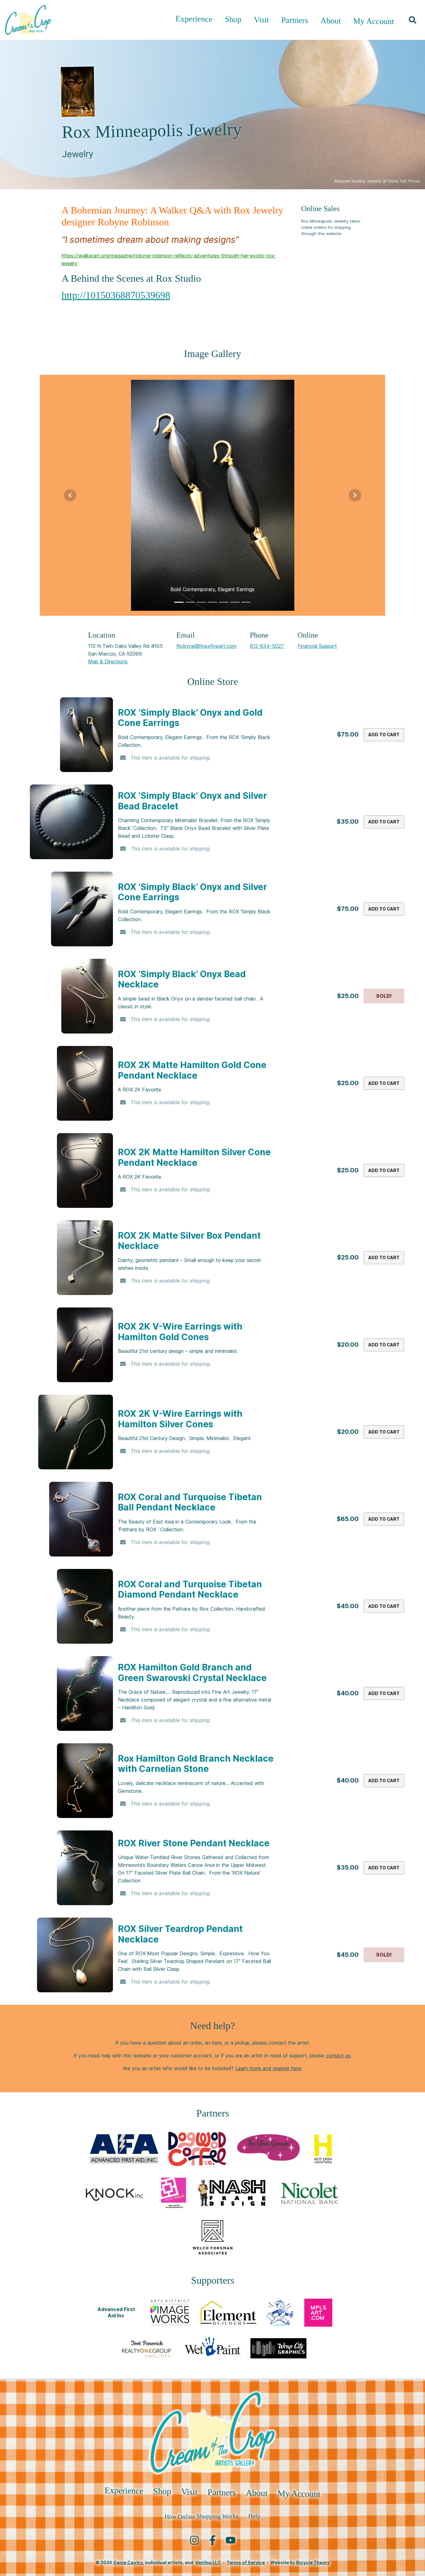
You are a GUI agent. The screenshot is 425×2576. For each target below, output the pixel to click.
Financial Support (317, 646)
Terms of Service (246, 2562)
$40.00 (348, 1693)
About (331, 21)
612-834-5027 (267, 646)
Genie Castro (128, 2562)
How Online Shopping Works (201, 2516)
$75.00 (348, 734)
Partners (295, 20)
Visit (261, 20)
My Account (374, 21)
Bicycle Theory (313, 2562)
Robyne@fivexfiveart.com (206, 646)
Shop (233, 19)
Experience (194, 19)
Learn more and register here (268, 2068)
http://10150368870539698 (116, 295)
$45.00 (348, 1606)
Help (254, 2516)
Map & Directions (108, 662)
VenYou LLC (208, 2562)
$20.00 (348, 1345)
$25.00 (348, 996)
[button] (413, 20)
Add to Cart (384, 735)
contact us (338, 2056)
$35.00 (348, 822)
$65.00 (348, 1519)
